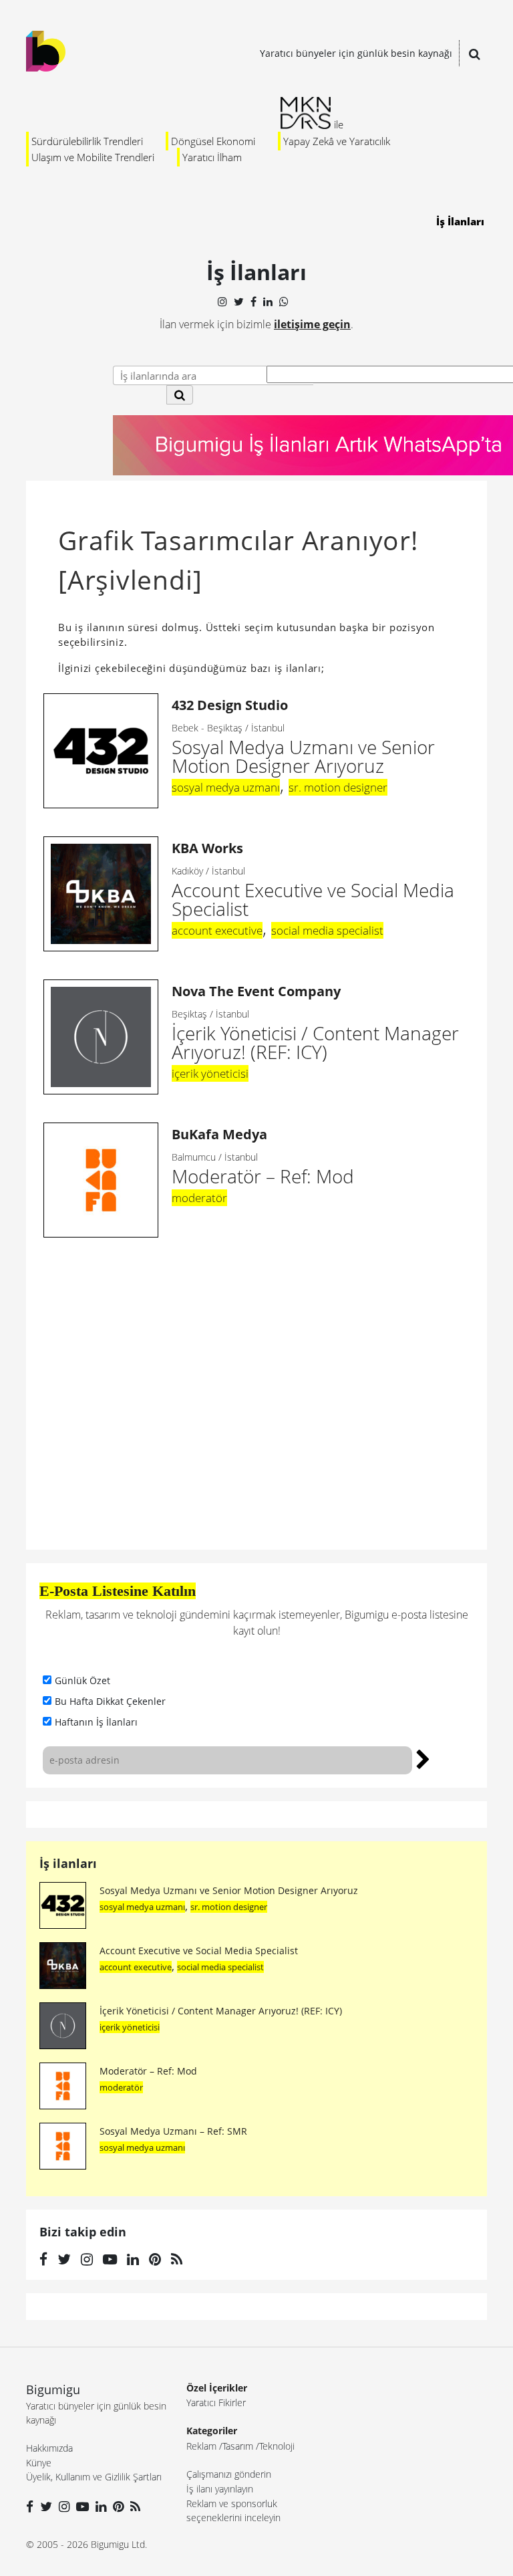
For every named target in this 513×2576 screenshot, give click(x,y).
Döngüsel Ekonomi (213, 141)
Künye (39, 2463)
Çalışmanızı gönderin (229, 2474)
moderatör (199, 1198)
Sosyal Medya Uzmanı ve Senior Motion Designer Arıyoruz (303, 737)
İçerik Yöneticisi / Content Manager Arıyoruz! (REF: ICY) (315, 1023)
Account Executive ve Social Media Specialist (313, 880)
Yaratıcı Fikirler (216, 2403)
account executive (217, 930)
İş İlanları (460, 221)
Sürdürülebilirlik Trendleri (87, 141)
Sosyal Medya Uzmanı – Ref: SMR (173, 2131)
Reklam (201, 2446)
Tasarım (238, 2446)
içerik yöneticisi (210, 1073)
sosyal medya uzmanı (226, 787)
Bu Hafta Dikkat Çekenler (110, 1701)
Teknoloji (277, 2446)
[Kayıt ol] (423, 1758)
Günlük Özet (82, 1680)
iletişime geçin (312, 324)
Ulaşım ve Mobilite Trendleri (93, 157)
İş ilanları (68, 1863)
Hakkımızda (49, 2448)
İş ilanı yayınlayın (220, 2489)
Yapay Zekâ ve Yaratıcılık (337, 141)
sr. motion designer (338, 787)
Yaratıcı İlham (212, 157)
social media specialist (327, 930)
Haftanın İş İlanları (96, 1722)
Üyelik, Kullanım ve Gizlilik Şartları (94, 2477)
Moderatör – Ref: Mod (148, 2071)
